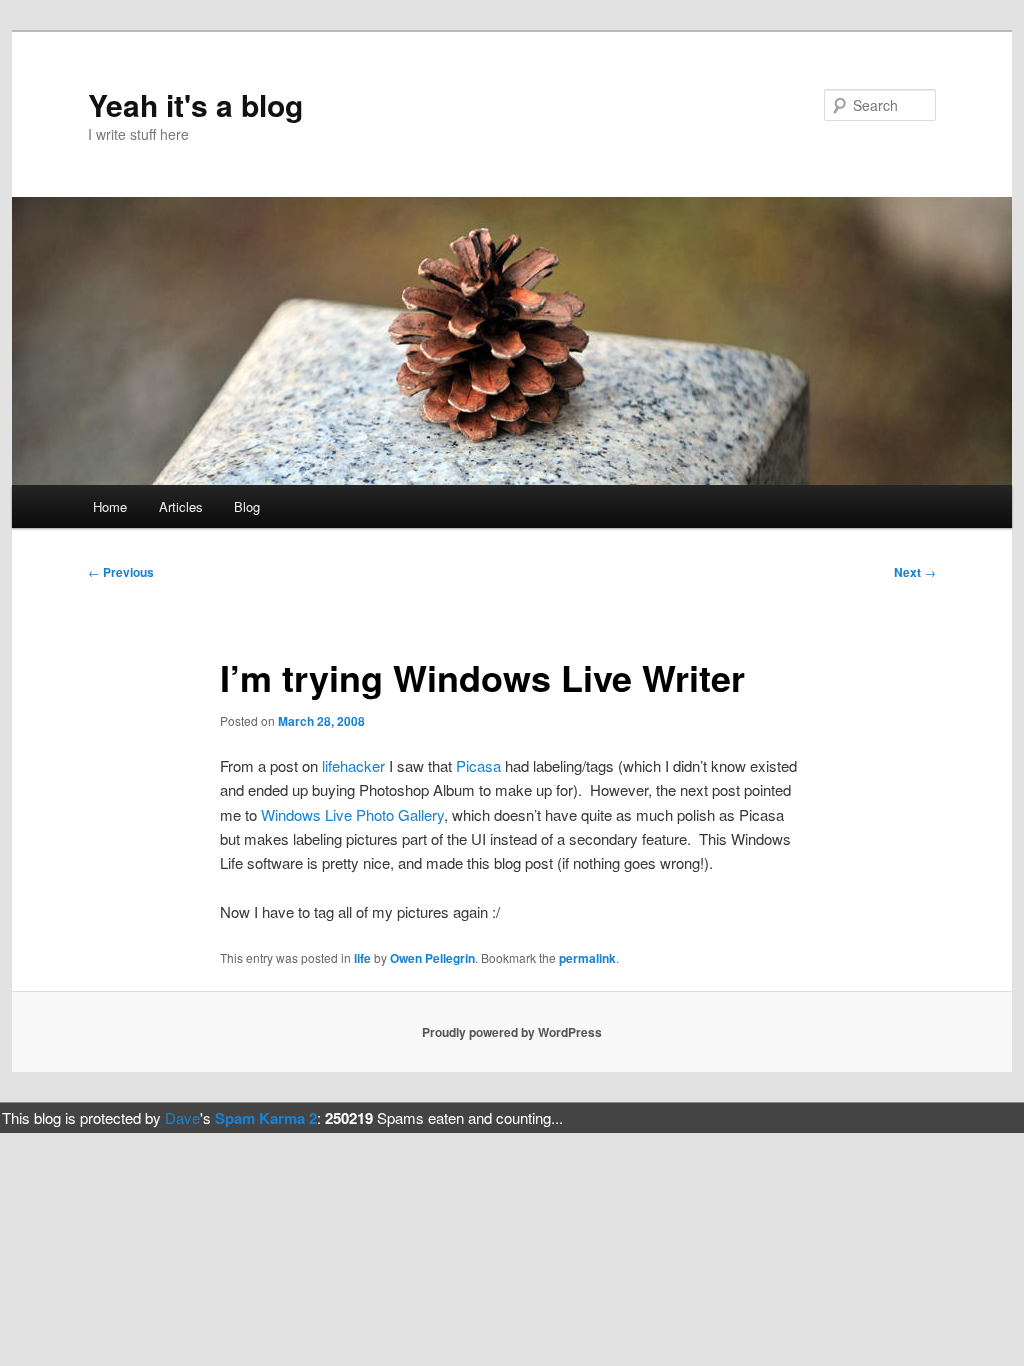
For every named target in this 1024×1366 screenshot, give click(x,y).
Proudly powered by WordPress (512, 1032)
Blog (247, 506)
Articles (181, 506)
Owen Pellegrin (432, 958)
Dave (182, 1117)
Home (110, 506)
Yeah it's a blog (195, 104)
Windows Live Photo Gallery (352, 814)
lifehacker (353, 765)
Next (915, 572)
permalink (587, 958)
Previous (121, 572)
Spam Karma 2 (266, 1118)
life (362, 958)
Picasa (478, 765)
